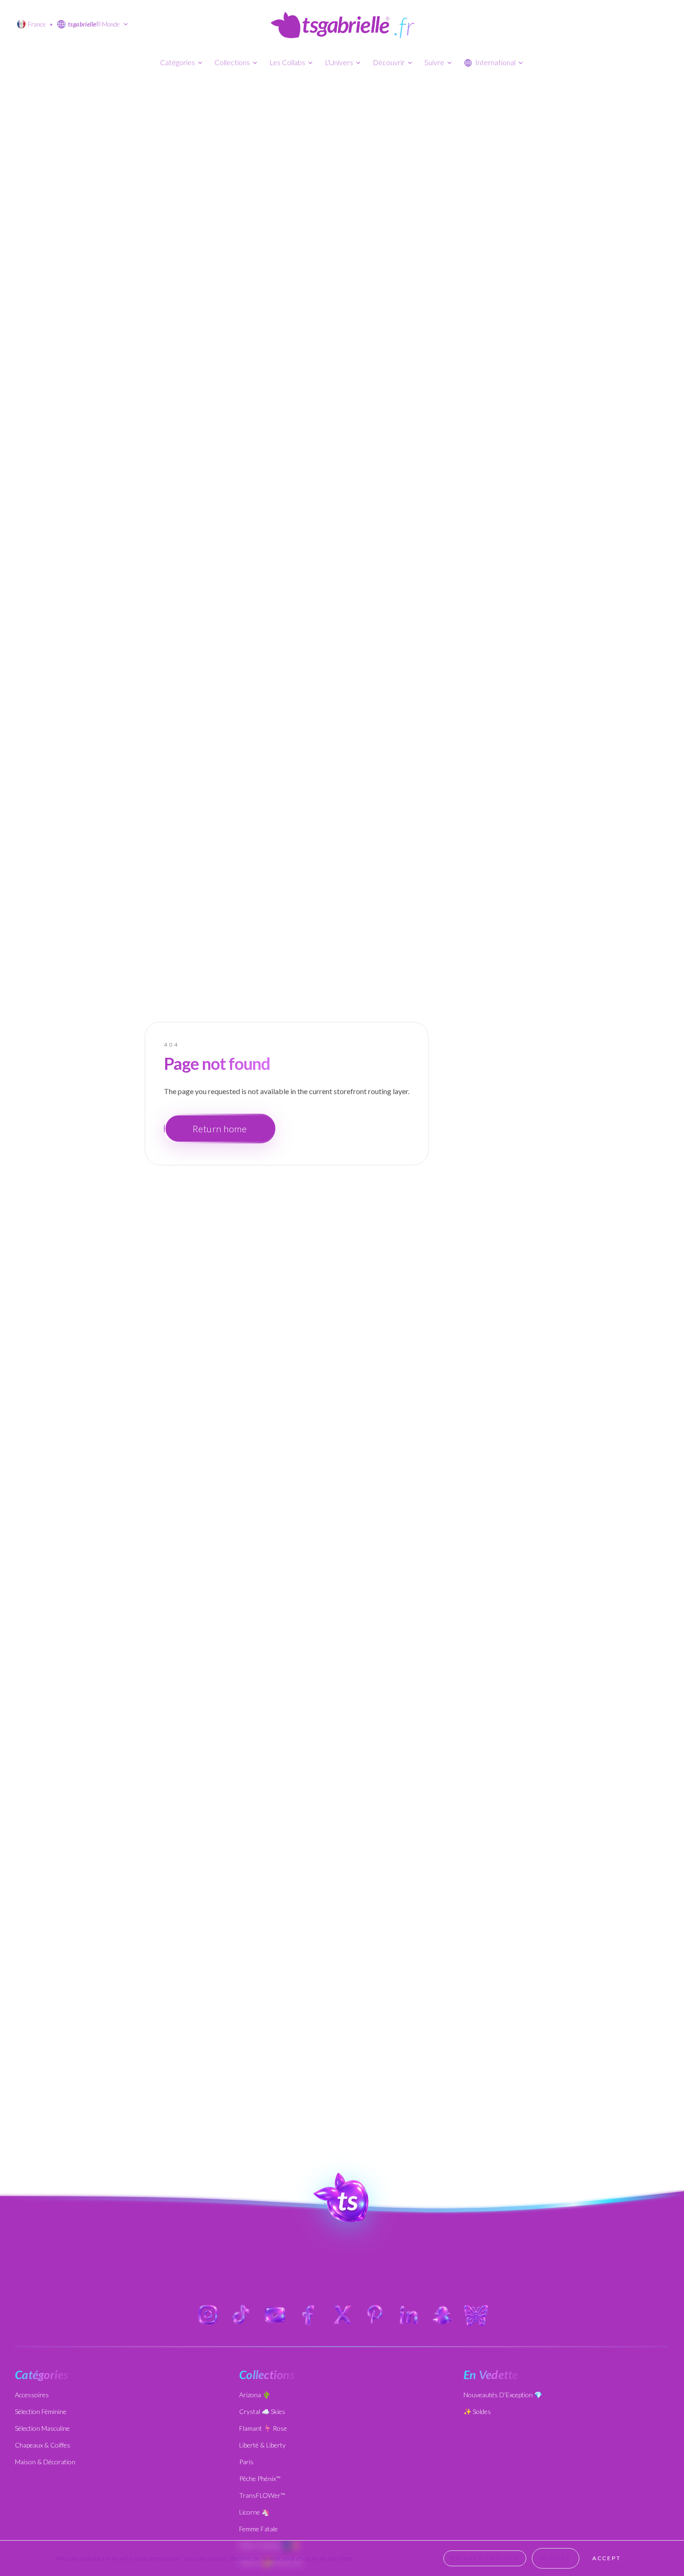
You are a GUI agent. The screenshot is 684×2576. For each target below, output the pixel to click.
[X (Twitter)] (342, 2315)
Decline (556, 2558)
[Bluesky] (476, 2315)
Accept (607, 2558)
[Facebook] (308, 2315)
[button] (342, 2198)
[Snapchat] (443, 2315)
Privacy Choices (485, 2558)
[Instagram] (208, 2315)
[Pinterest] (376, 2315)
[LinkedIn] (409, 2315)
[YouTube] (275, 2315)
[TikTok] (241, 2315)
